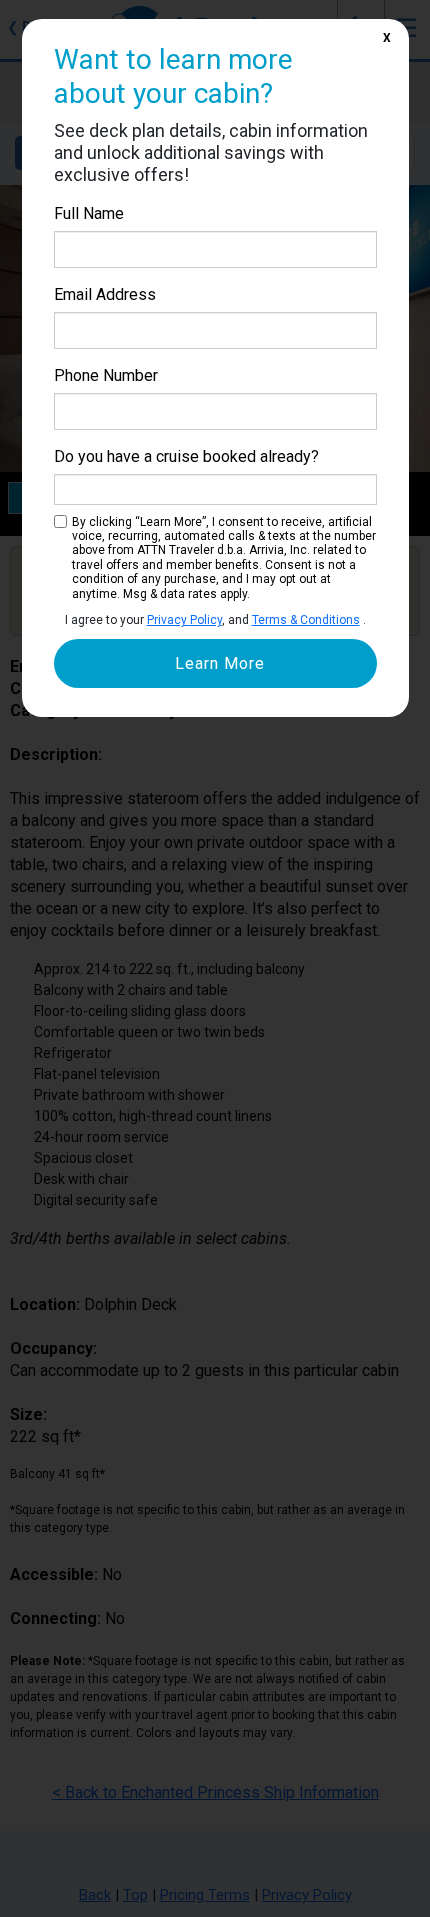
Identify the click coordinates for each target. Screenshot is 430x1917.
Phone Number (106, 375)
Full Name (89, 213)
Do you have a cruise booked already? (186, 456)
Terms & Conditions (306, 620)
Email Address (105, 294)
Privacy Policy (184, 620)
